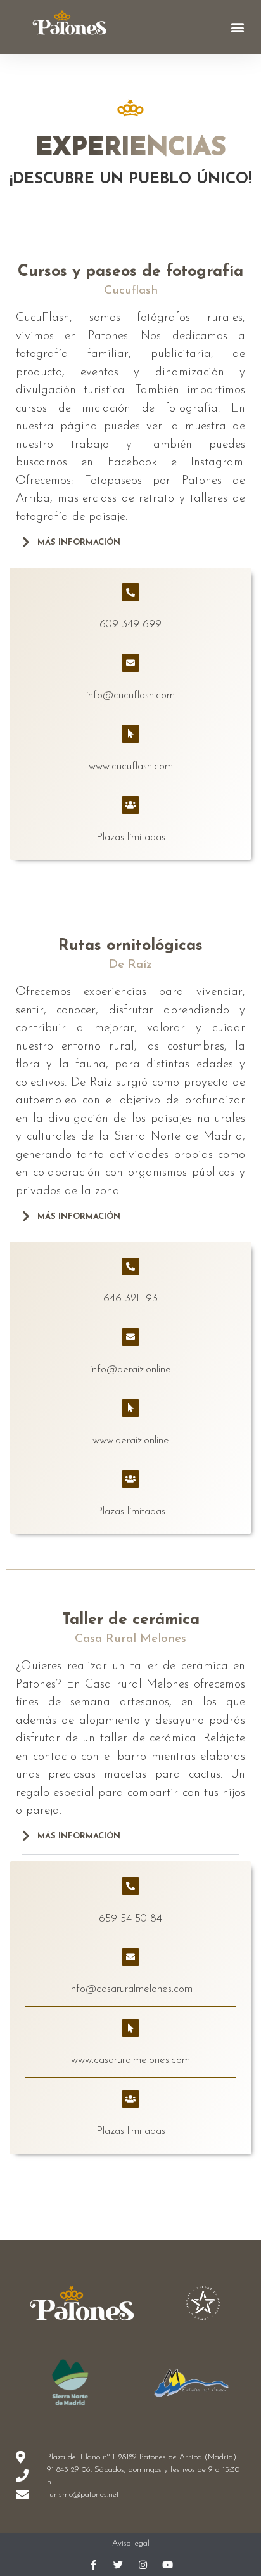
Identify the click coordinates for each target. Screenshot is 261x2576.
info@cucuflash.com (130, 695)
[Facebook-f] (93, 2565)
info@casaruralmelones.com (131, 1989)
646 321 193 (130, 1298)
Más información (79, 543)
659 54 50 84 (130, 1919)
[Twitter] (118, 2565)
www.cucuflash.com (131, 766)
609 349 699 (130, 624)
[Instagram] (143, 2565)
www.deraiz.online (131, 1441)
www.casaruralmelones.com (130, 2060)
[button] (238, 27)
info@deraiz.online (130, 1369)
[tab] (130, 549)
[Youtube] (168, 2565)
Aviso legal (131, 2543)
